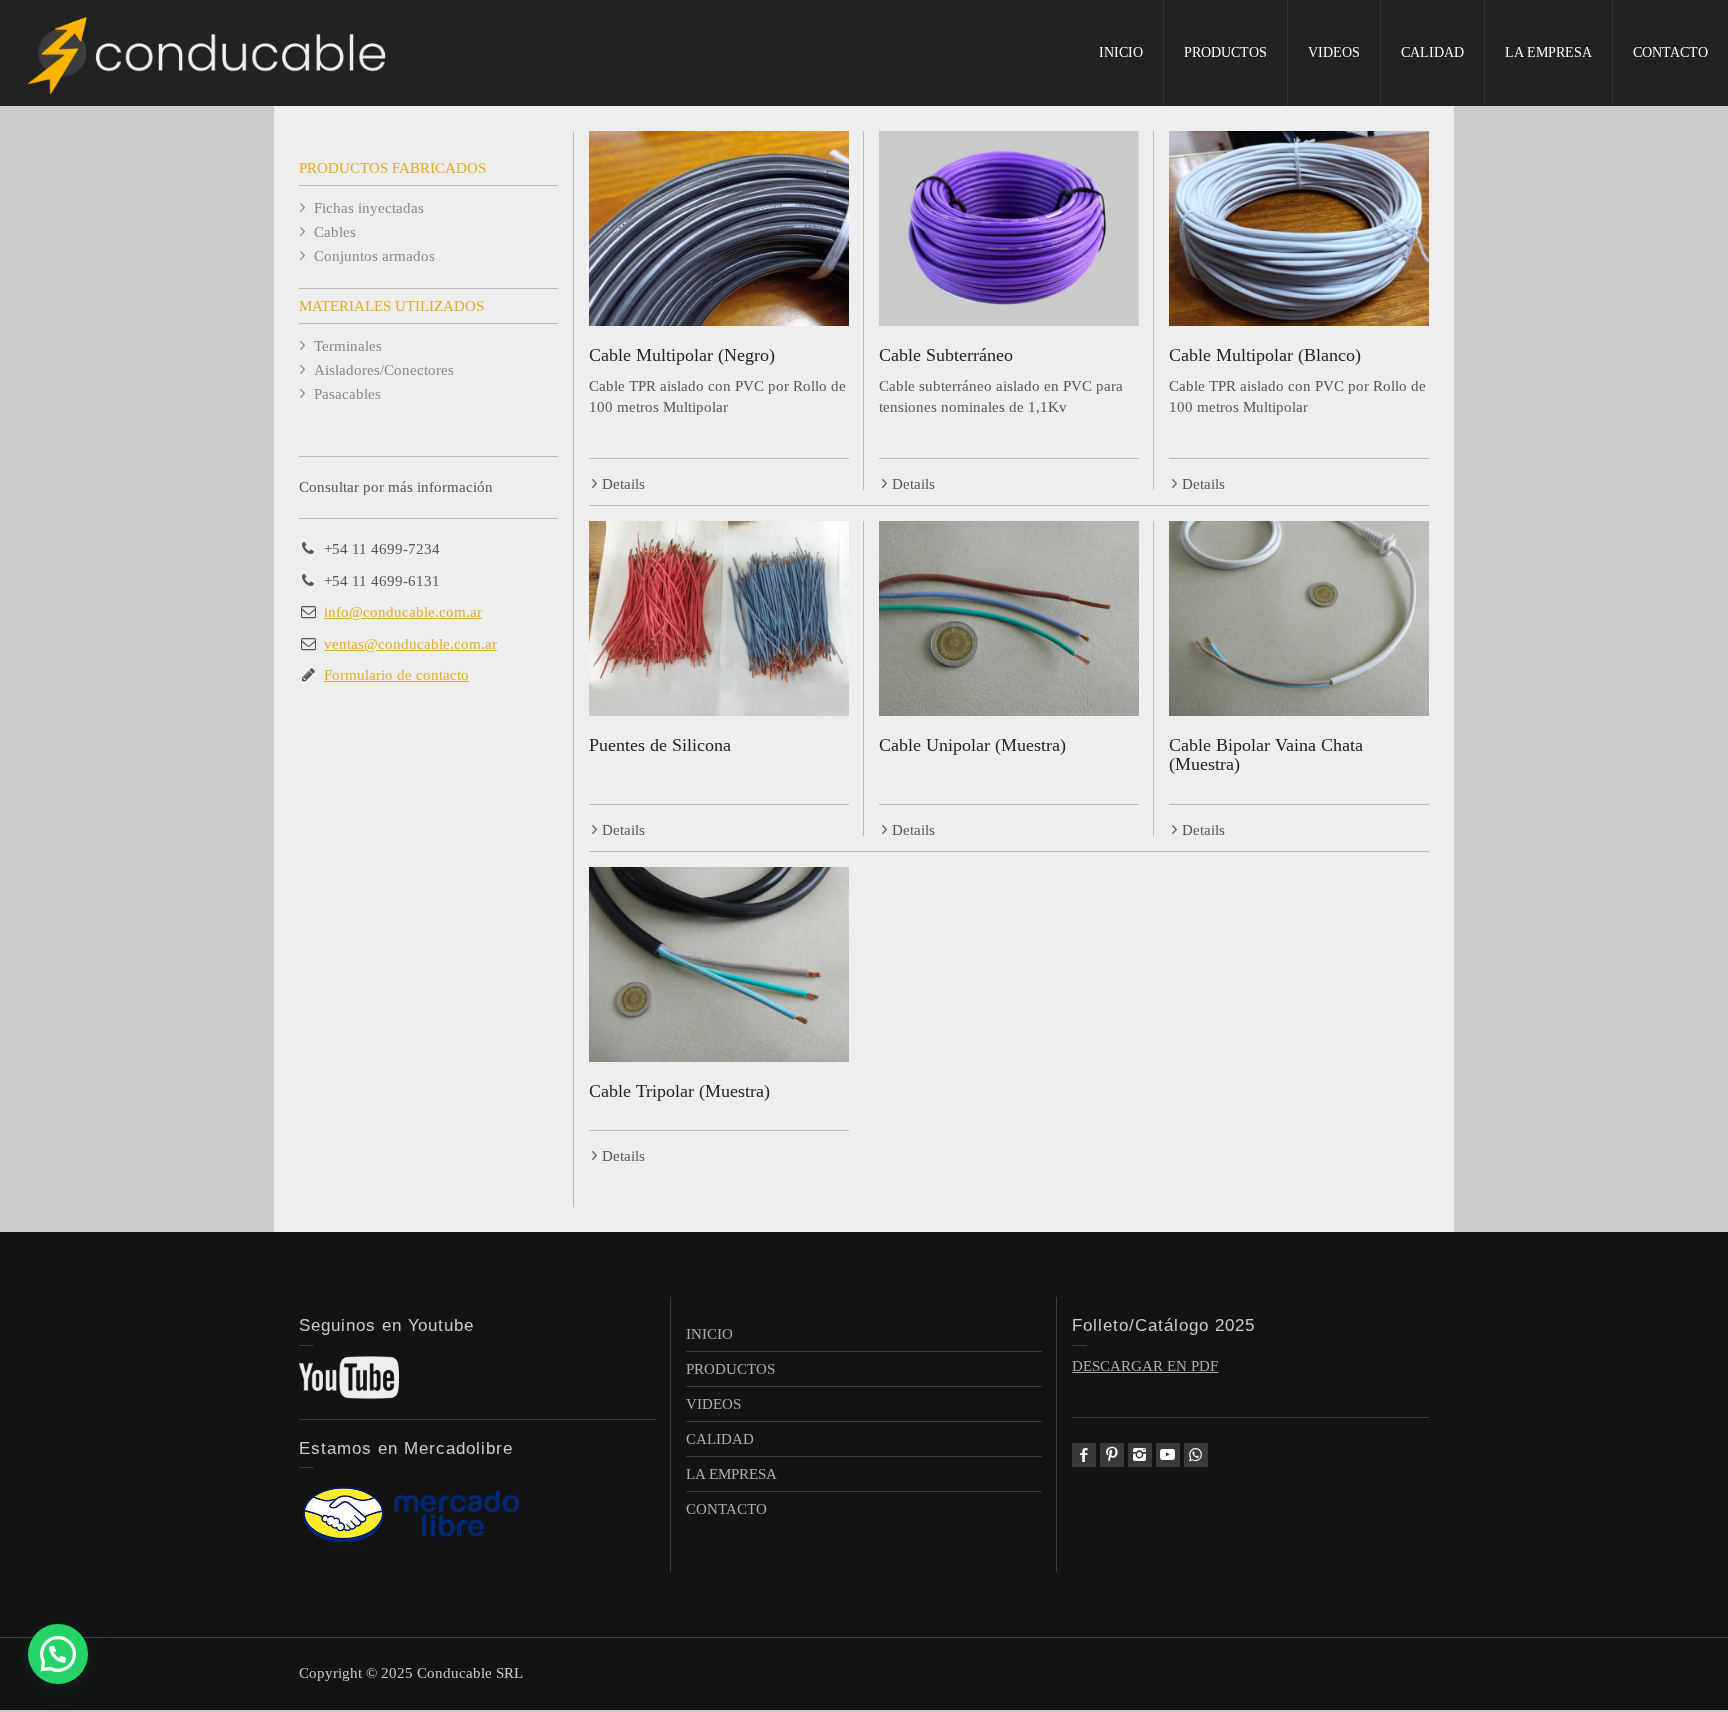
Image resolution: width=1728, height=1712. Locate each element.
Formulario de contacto (396, 675)
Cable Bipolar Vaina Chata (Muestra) (1266, 755)
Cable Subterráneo (946, 355)
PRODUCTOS (1225, 52)
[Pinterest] (1112, 1455)
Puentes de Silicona (660, 745)
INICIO (1121, 52)
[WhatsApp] (1196, 1455)
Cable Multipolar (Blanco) (1265, 355)
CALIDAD (1432, 52)
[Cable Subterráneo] (1009, 228)
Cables (335, 232)
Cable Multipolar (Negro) (682, 355)
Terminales (348, 346)
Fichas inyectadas (369, 208)
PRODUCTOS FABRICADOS (392, 168)
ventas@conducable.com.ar (410, 644)
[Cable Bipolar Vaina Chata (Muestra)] (1299, 618)
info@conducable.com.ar (403, 612)
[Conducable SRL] (210, 52)
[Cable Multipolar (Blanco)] (1299, 228)
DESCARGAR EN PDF (1145, 1366)
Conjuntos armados (374, 256)
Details (623, 484)
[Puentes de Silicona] (719, 618)
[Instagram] (1140, 1455)
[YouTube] (1168, 1455)
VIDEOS (1334, 52)
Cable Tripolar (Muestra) (679, 1091)
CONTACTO (1670, 52)
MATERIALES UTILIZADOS (391, 306)
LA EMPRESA (1548, 52)
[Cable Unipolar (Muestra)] (1009, 618)
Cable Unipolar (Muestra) (972, 745)
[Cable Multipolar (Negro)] (719, 228)
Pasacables (347, 394)
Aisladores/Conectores (384, 370)
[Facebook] (1084, 1455)
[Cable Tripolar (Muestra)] (719, 964)
